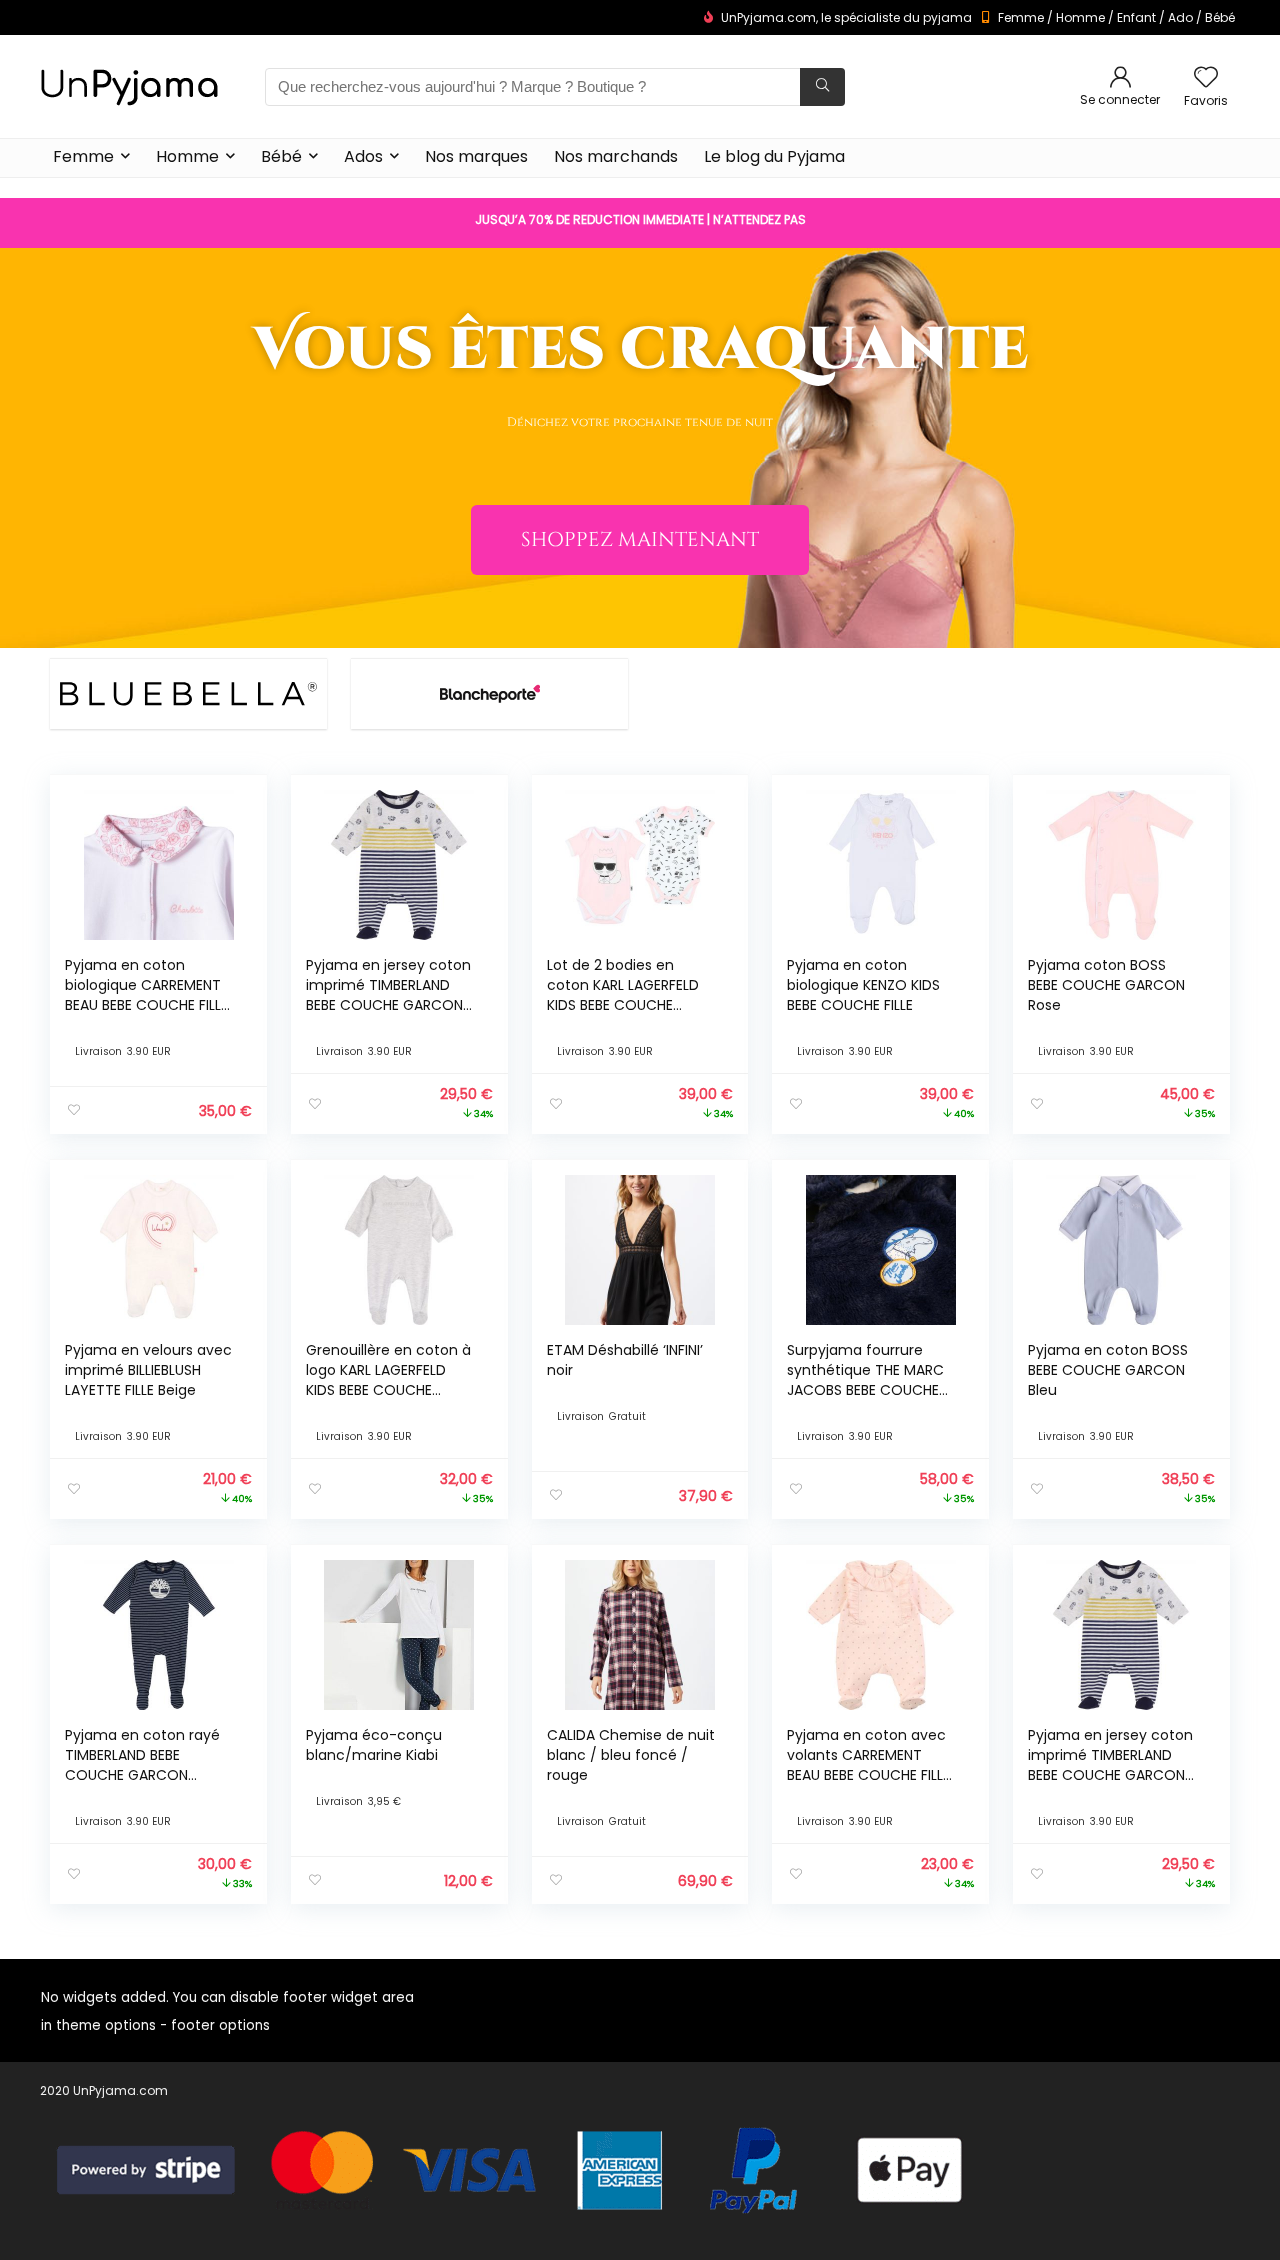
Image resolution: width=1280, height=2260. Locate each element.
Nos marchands (616, 156)
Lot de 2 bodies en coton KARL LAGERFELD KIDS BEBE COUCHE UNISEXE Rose (623, 995)
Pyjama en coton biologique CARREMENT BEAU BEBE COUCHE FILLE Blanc (146, 995)
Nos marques (476, 156)
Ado (1180, 17)
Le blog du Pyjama (774, 156)
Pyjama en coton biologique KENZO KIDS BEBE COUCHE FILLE (863, 985)
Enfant (1136, 17)
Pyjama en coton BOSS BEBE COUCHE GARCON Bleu (1108, 1370)
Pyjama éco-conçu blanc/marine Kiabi (374, 1745)
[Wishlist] (1206, 78)
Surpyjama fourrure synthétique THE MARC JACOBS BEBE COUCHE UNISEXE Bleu (865, 1380)
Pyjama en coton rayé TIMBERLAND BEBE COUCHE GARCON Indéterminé (142, 1765)
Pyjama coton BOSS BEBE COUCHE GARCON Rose (1106, 985)
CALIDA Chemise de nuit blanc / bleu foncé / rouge (631, 1755)
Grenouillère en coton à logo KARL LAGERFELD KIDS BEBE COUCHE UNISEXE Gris (388, 1380)
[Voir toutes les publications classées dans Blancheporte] (489, 693)
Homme (1080, 17)
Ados (363, 156)
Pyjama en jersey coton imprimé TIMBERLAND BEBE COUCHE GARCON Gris (388, 995)
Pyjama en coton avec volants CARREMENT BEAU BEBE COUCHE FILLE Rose (868, 1765)
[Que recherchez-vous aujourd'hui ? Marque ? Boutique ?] (822, 87)
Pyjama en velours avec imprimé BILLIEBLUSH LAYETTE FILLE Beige (148, 1370)
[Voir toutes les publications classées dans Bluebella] (188, 693)
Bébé (1220, 17)
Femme (1021, 17)
